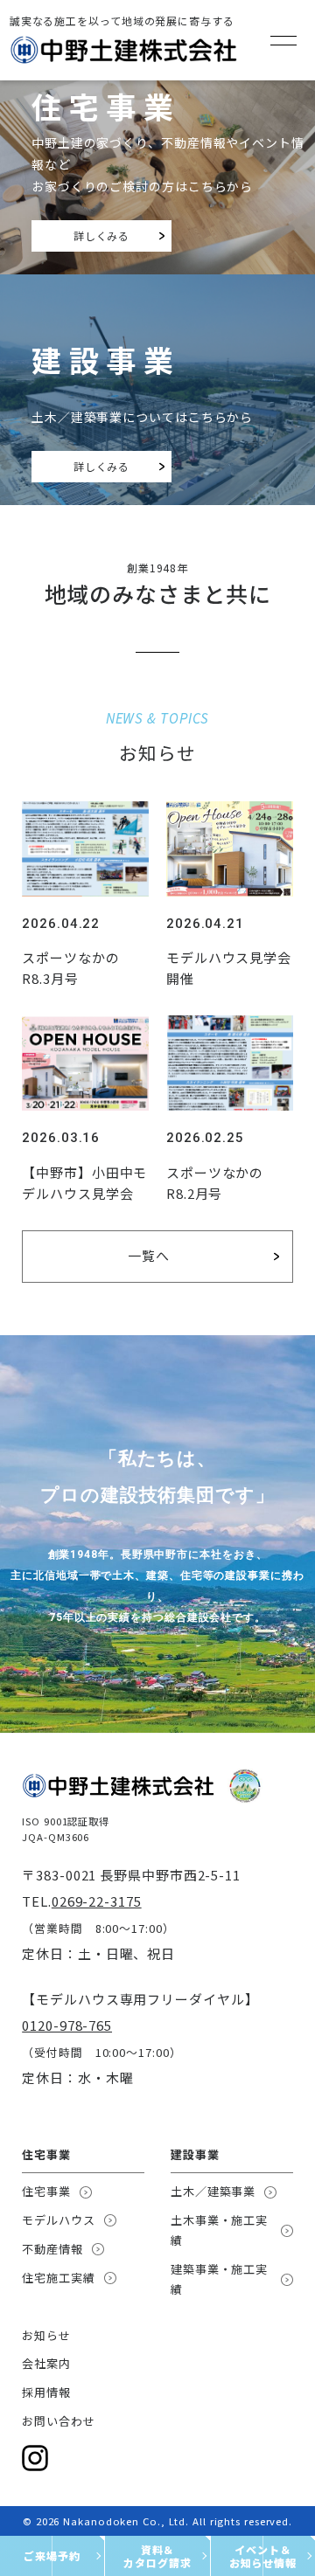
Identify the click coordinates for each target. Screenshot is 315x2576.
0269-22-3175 (97, 1901)
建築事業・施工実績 (219, 2279)
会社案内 (46, 2363)
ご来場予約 (52, 2555)
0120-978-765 (67, 2025)
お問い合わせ (58, 2421)
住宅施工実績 (58, 2278)
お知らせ (46, 2335)
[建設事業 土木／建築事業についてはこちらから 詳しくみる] (157, 287)
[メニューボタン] (283, 40)
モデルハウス (58, 2220)
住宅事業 (46, 2191)
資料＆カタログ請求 (157, 2556)
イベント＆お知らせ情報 (263, 2556)
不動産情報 (52, 2249)
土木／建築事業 (213, 2191)
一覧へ (149, 1255)
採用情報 (46, 2392)
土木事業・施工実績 (219, 2230)
